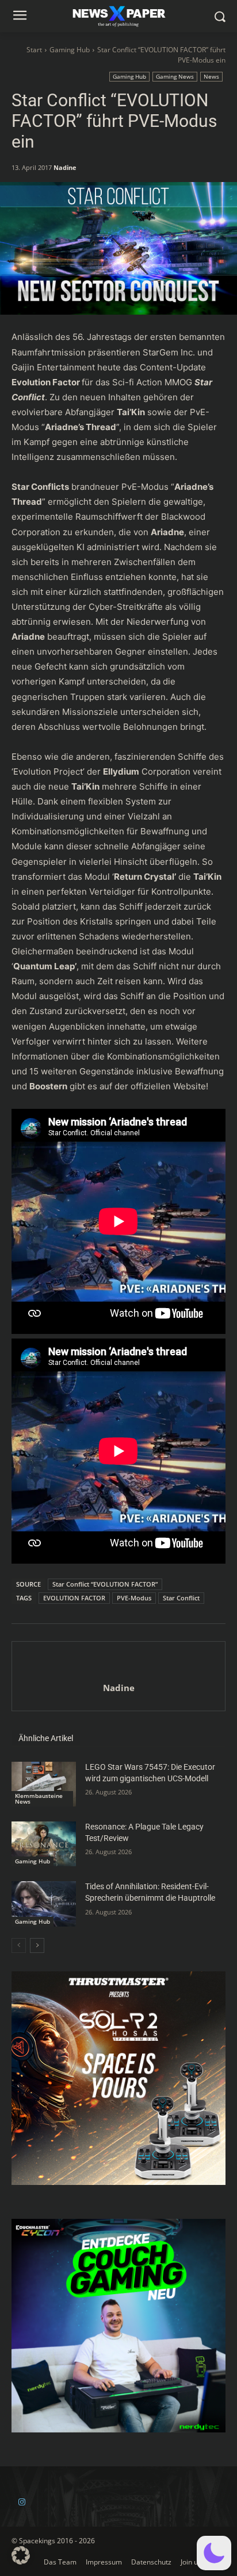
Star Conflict (181, 1598)
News (211, 76)
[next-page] (37, 1945)
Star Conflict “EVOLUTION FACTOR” (105, 1584)
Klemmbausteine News (39, 1798)
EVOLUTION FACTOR (74, 1598)
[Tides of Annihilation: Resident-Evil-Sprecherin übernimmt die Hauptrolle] (44, 1904)
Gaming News (175, 76)
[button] (214, 2553)
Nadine (65, 167)
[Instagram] (22, 2502)
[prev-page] (19, 1945)
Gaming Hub (70, 50)
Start (34, 50)
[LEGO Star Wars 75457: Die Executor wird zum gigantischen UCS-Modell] (44, 1784)
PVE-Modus (134, 1598)
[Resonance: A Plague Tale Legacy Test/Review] (44, 1844)
